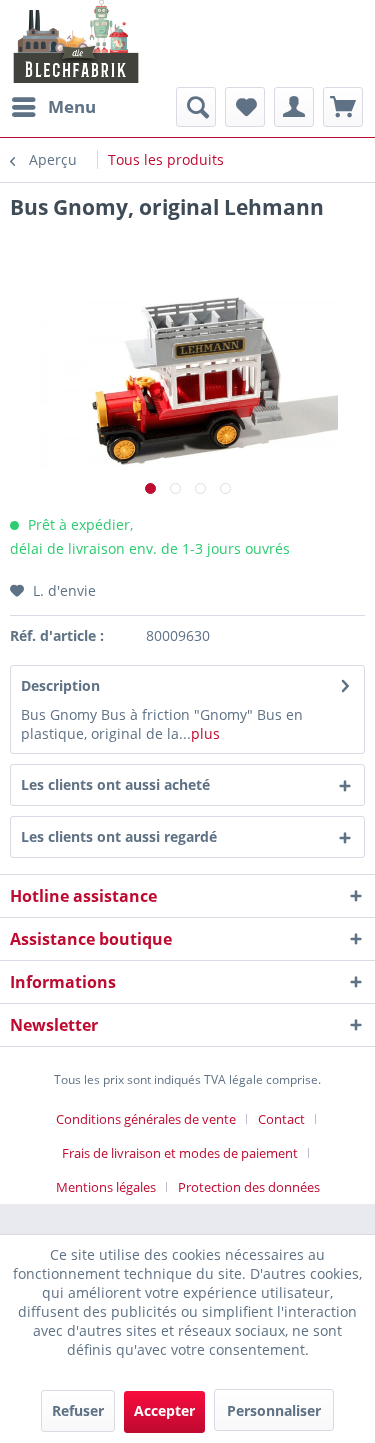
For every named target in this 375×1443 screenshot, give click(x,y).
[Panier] (343, 107)
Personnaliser (274, 1410)
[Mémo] (245, 107)
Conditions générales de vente (146, 1119)
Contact (281, 1119)
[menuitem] (53, 107)
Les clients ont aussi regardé (119, 836)
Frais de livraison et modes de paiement (180, 1153)
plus (205, 733)
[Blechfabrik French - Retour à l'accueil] (76, 41)
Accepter (164, 1410)
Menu (72, 106)
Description (60, 685)
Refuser (78, 1410)
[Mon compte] (294, 107)
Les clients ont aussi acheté (115, 784)
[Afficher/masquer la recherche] (196, 107)
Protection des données (249, 1187)
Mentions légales (106, 1187)
